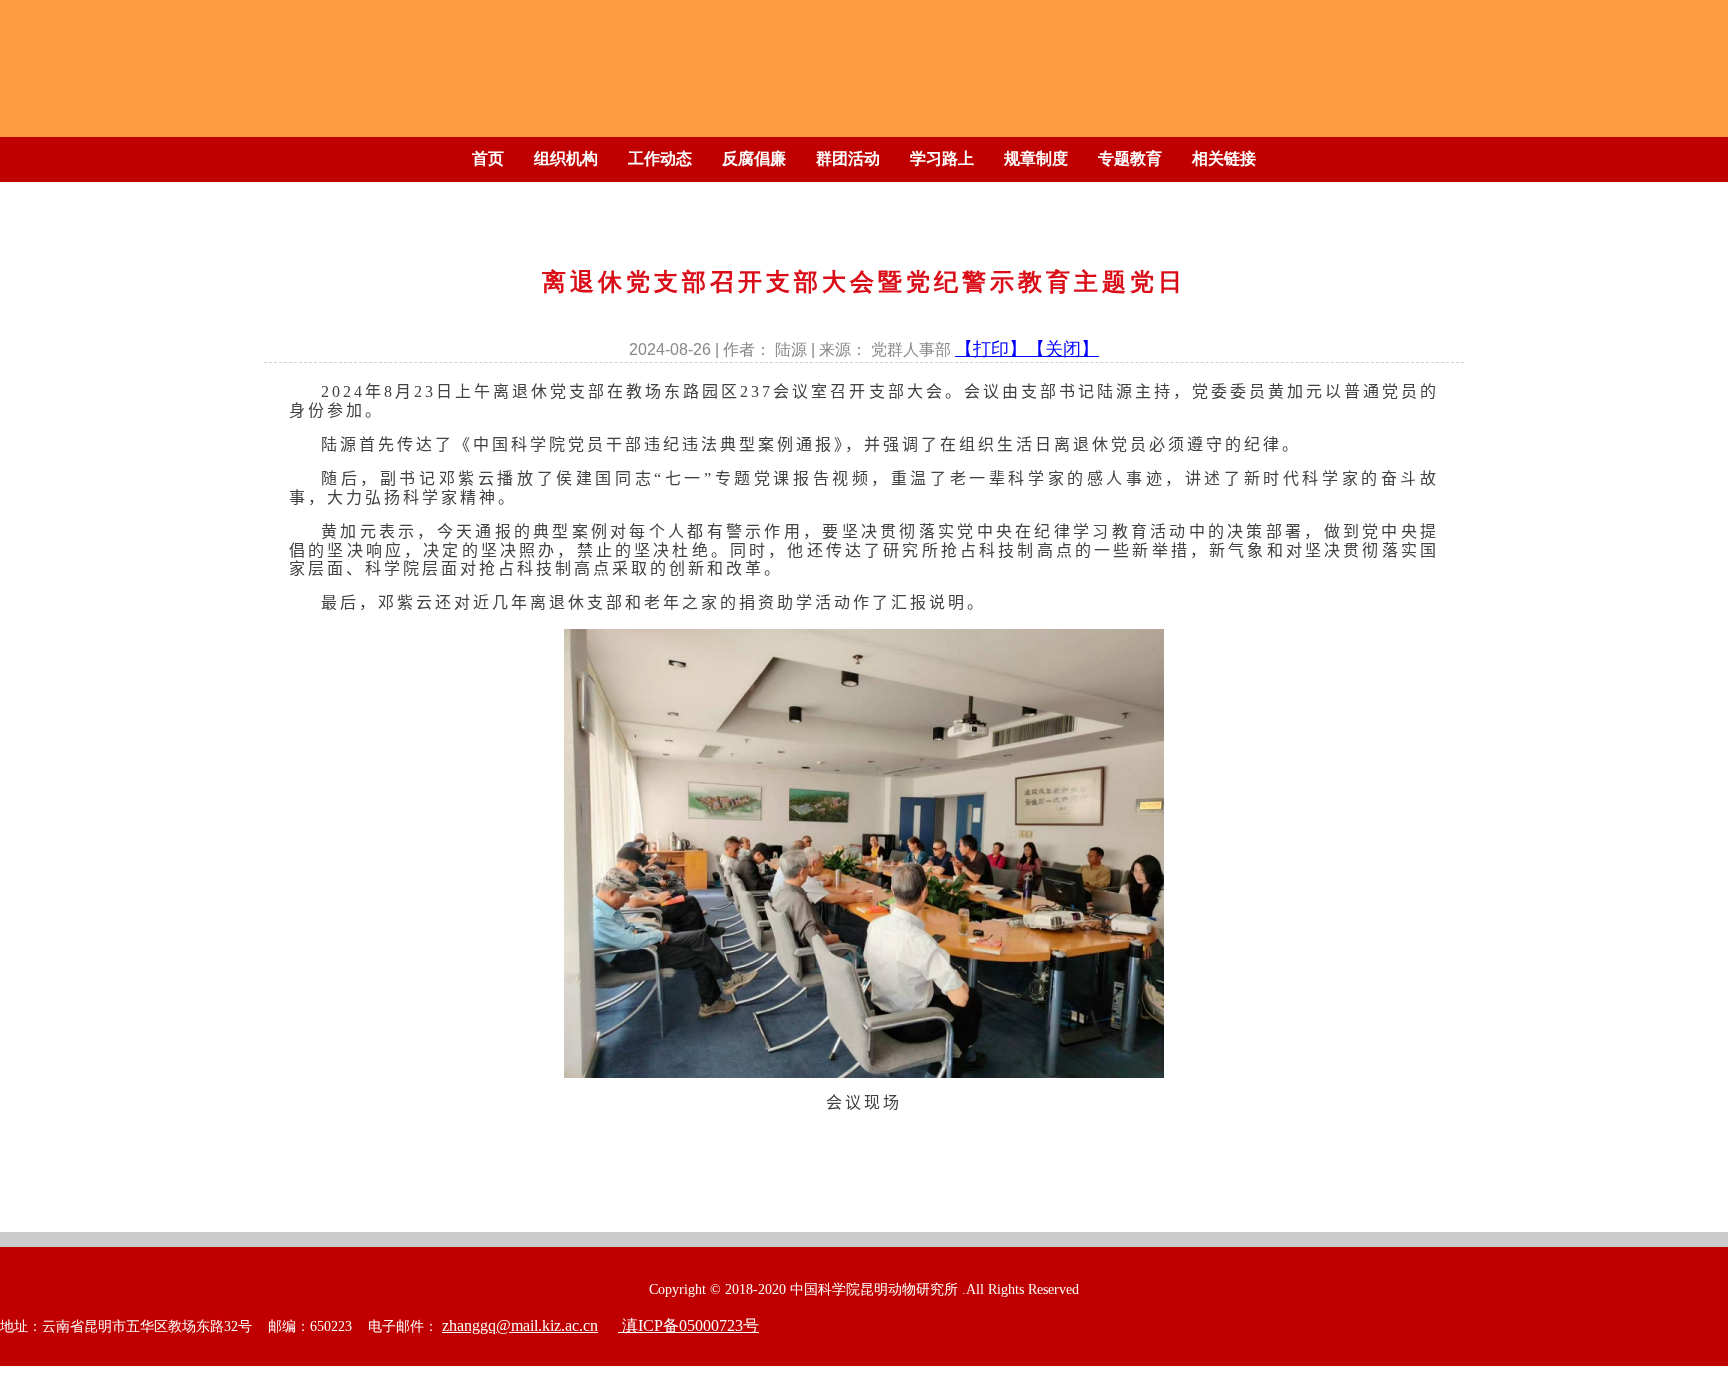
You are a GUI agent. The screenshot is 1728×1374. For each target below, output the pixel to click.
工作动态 (660, 158)
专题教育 (1130, 158)
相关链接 (1224, 158)
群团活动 (848, 158)
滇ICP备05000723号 (688, 1325)
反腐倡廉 (754, 158)
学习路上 (942, 158)
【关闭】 (1063, 349)
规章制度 (1036, 158)
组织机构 (566, 158)
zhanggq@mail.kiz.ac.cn (520, 1325)
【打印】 (991, 349)
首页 (488, 158)
